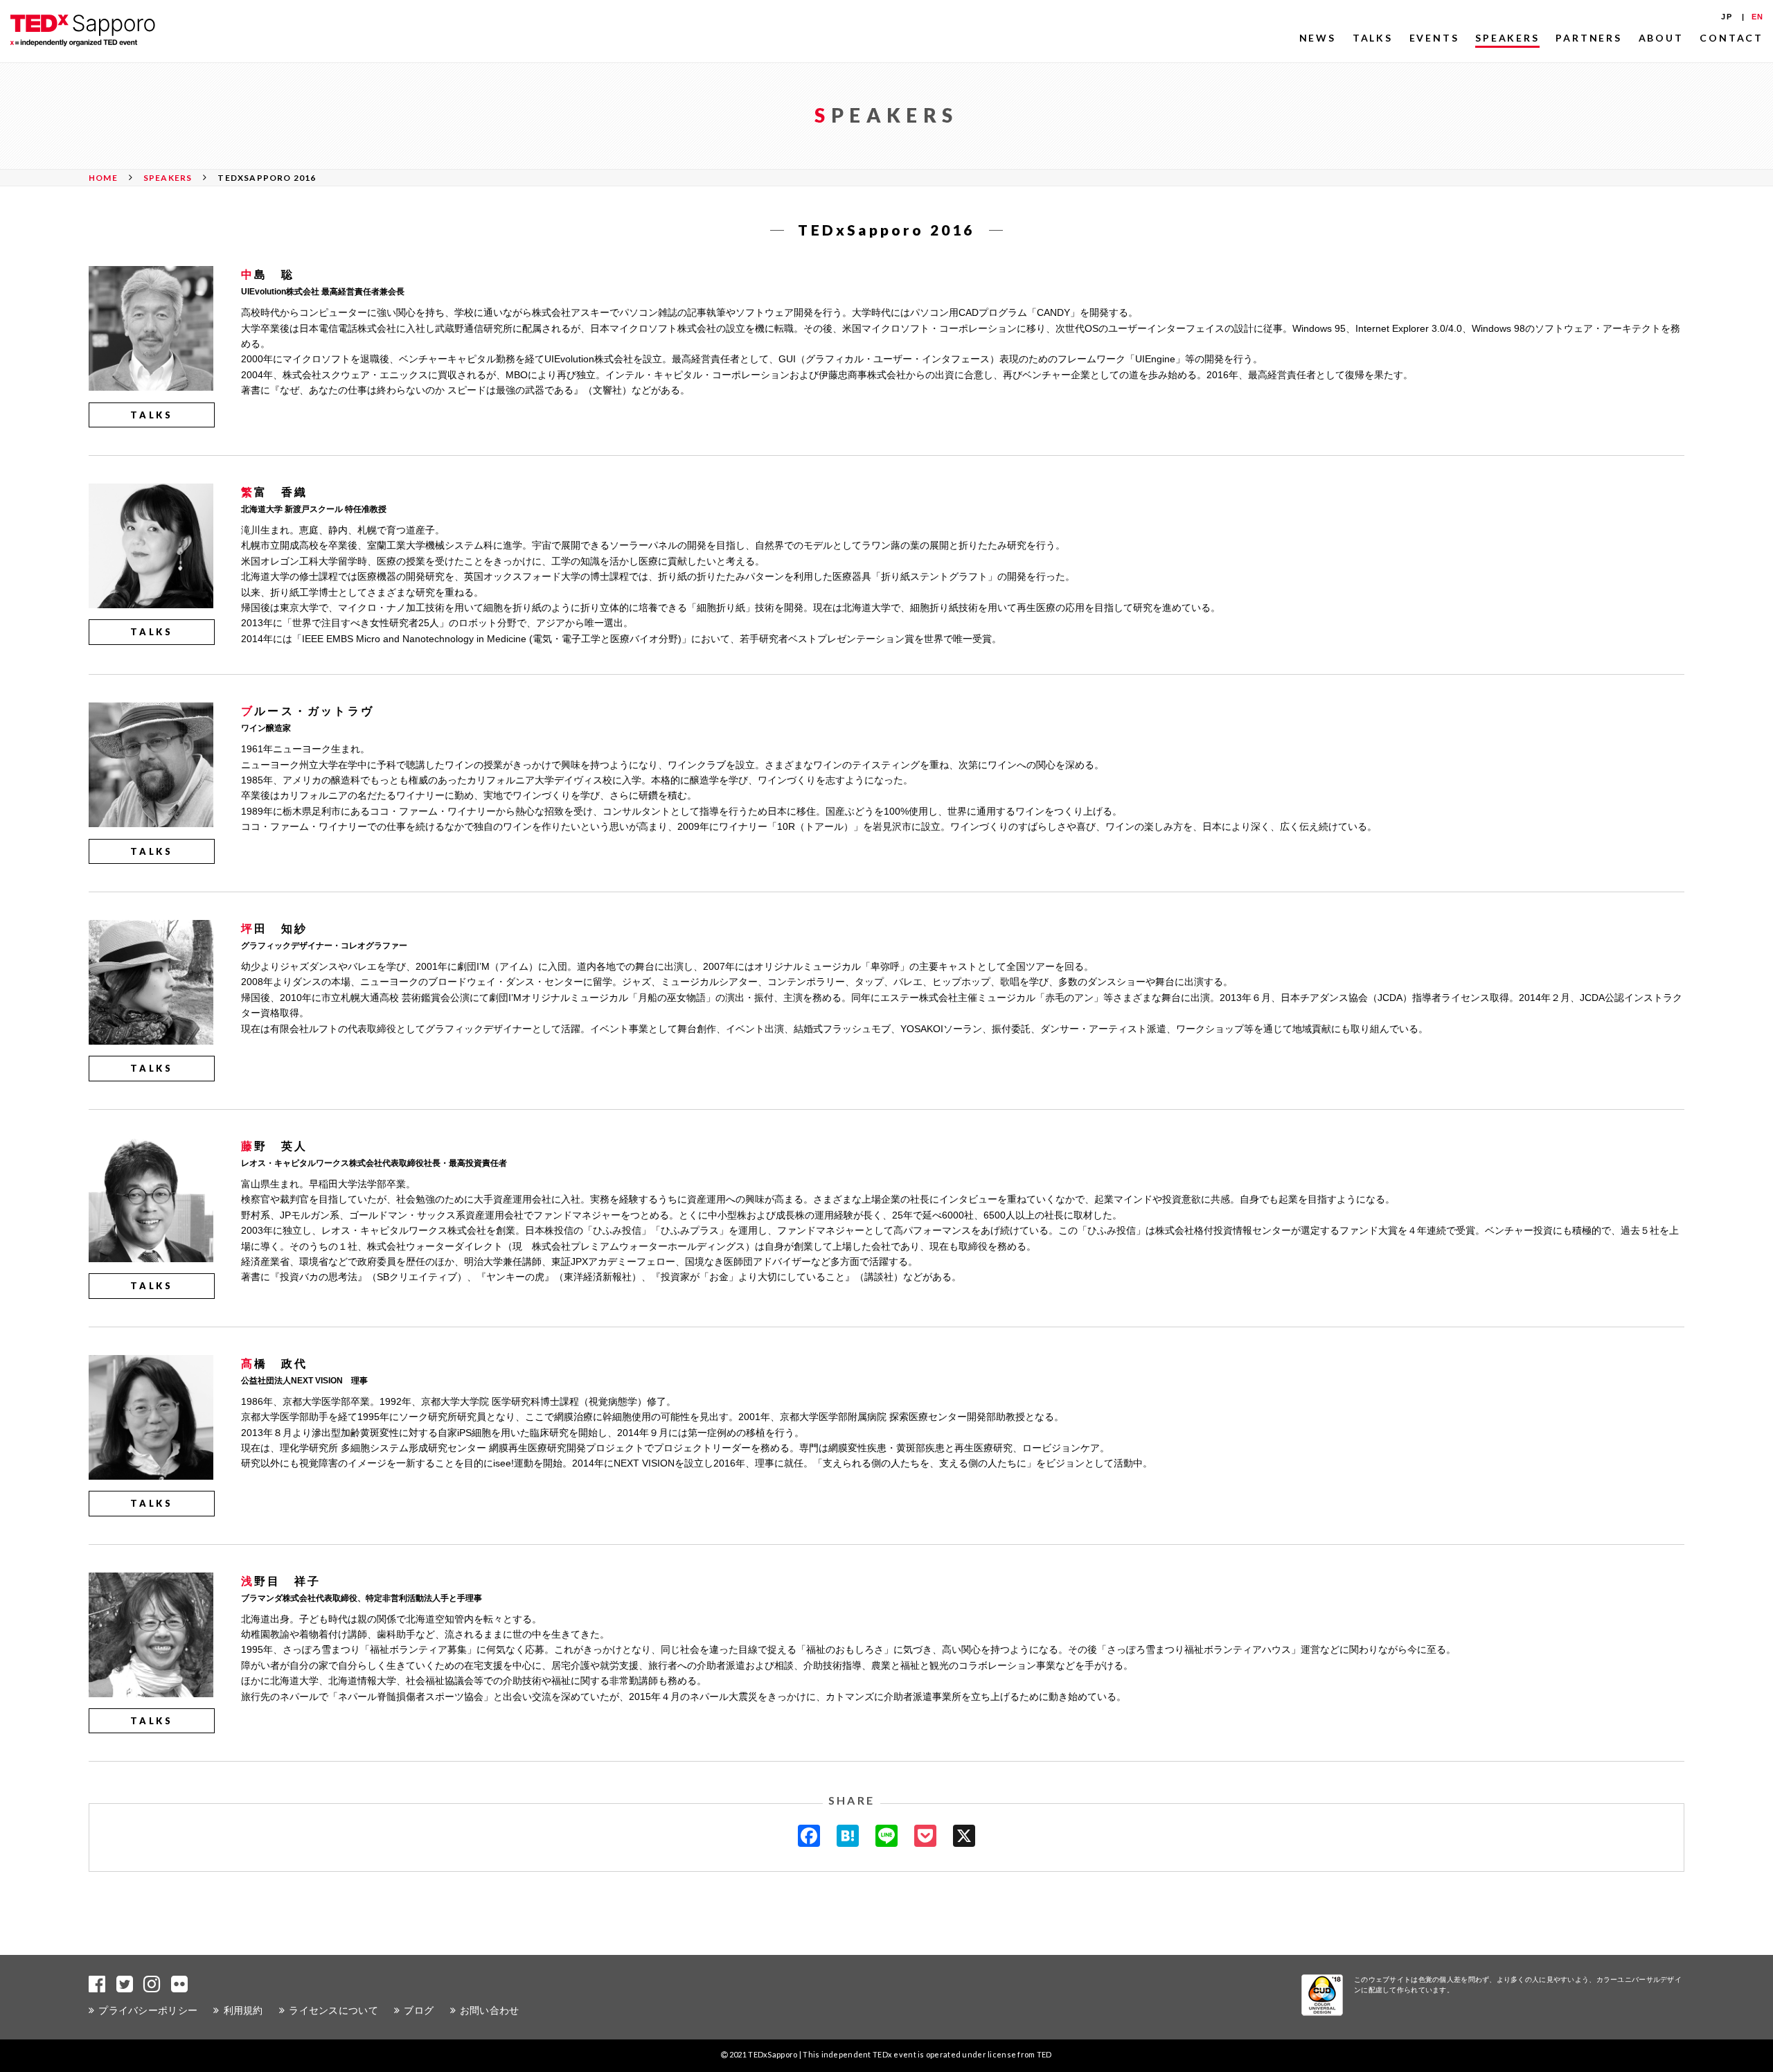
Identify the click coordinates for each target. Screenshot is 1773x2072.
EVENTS (1434, 38)
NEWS (1318, 38)
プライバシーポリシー (148, 2010)
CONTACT (1731, 38)
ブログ (419, 2010)
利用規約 (243, 2010)
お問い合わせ (490, 2010)
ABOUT (1661, 38)
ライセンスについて (333, 2010)
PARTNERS (1588, 38)
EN (1757, 17)
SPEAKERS (1507, 38)
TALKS (1373, 38)
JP (1726, 17)
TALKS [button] (152, 415)
